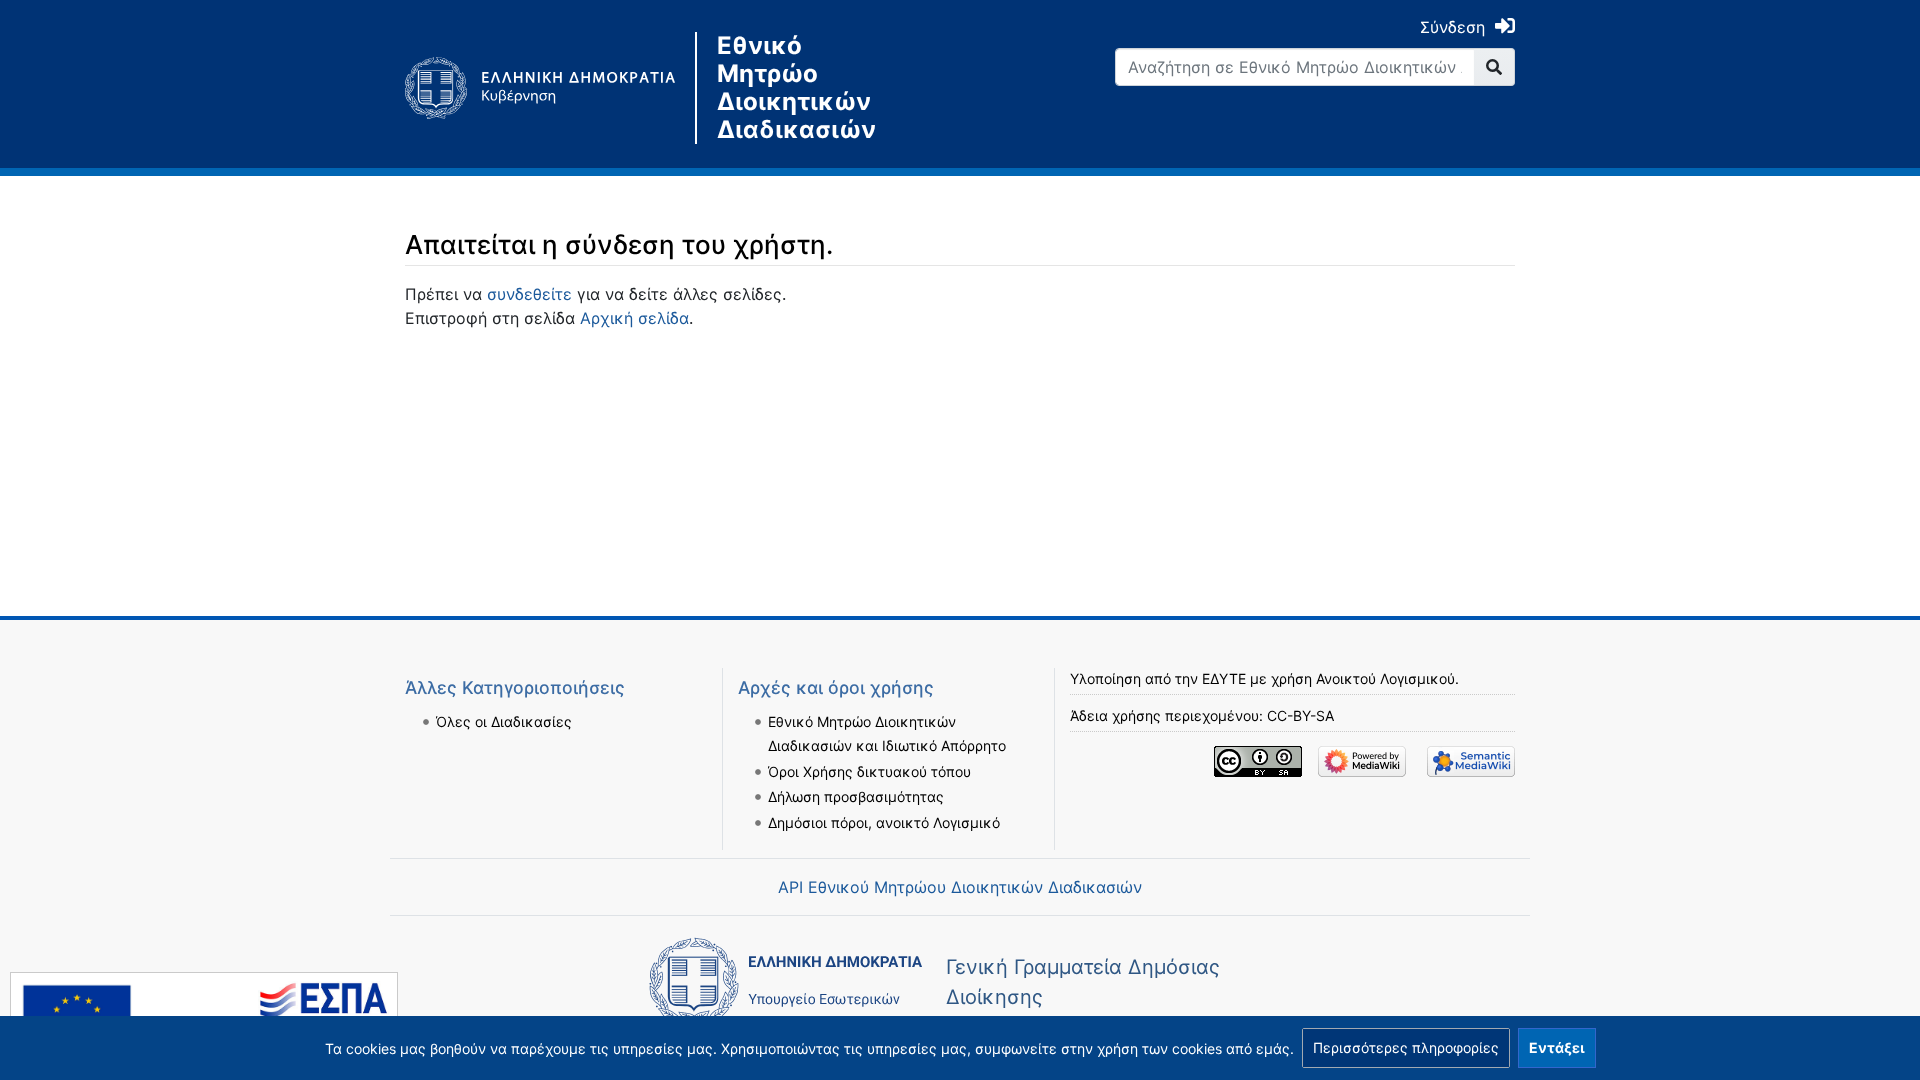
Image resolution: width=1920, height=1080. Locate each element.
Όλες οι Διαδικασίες (504, 721)
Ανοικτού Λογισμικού (1385, 678)
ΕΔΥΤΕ (1224, 678)
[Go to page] (1494, 67)
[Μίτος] (550, 88)
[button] (1406, 1048)
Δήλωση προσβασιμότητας (856, 796)
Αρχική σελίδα (634, 318)
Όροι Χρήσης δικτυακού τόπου (869, 771)
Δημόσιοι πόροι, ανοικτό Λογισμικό (884, 822)
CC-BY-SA (1300, 715)
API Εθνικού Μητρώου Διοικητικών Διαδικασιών (960, 887)
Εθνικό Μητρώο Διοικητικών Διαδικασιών (796, 88)
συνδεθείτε (529, 294)
